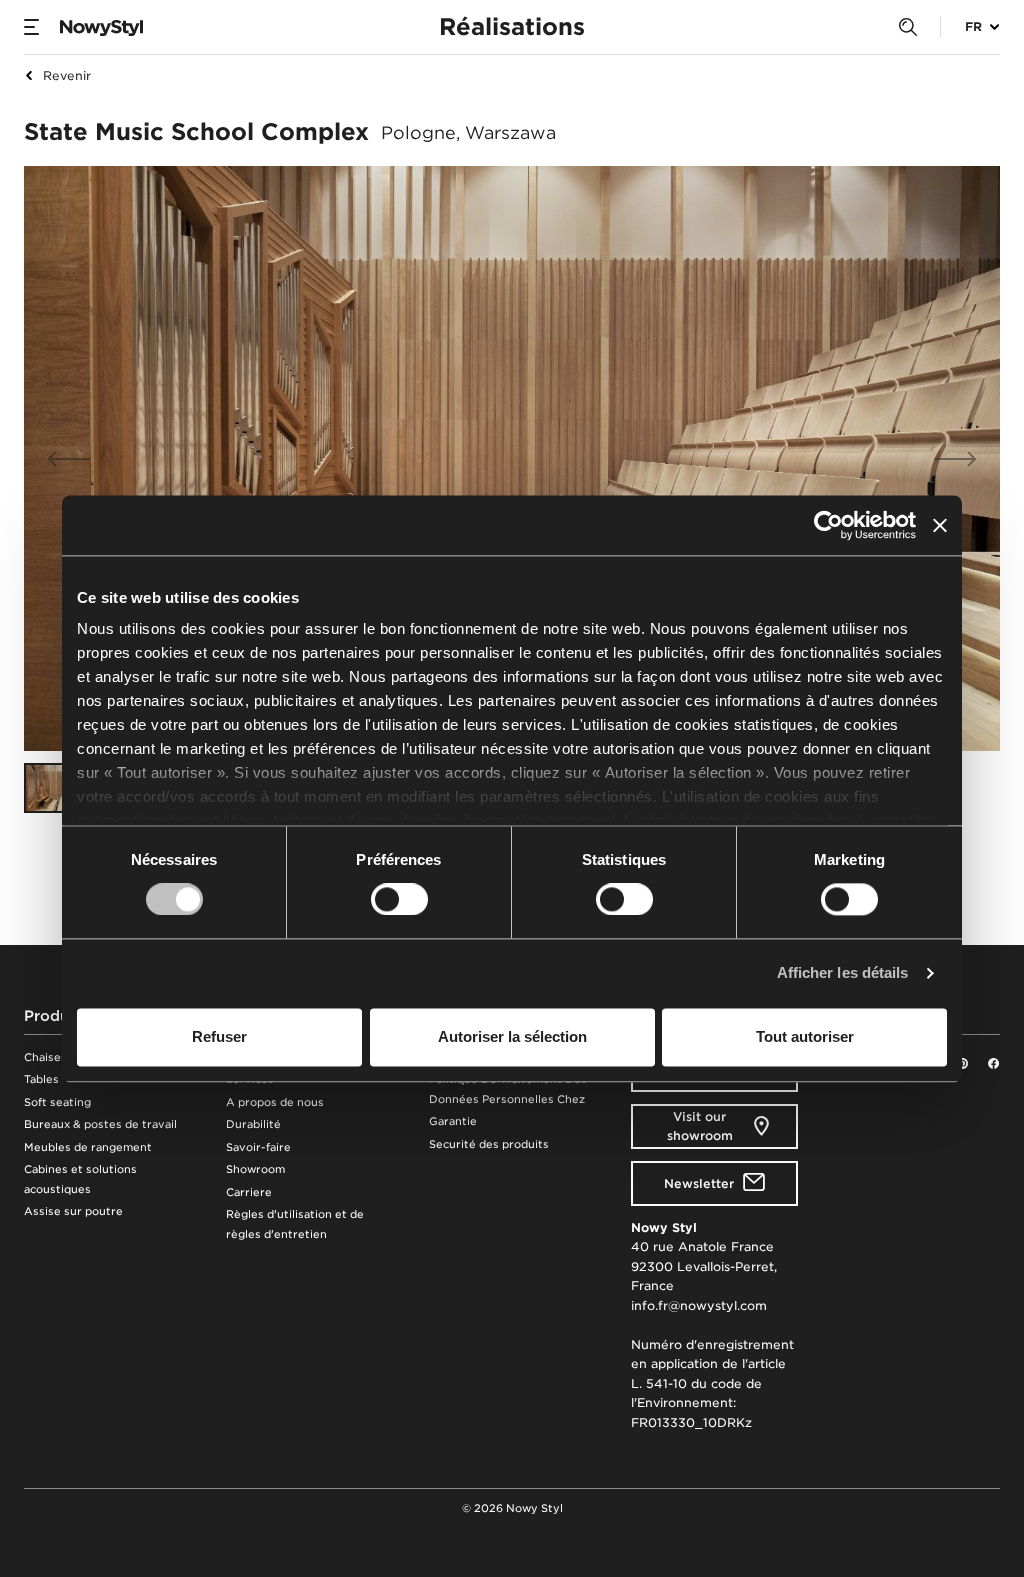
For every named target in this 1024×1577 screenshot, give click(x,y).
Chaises (45, 1057)
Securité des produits (489, 1144)
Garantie (453, 1121)
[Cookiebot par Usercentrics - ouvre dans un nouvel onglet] (828, 525)
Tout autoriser (805, 1036)
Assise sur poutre (73, 1211)
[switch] (399, 900)
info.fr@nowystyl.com (699, 1305)
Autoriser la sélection (512, 1036)
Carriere (249, 1192)
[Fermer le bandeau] (940, 525)
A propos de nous (275, 1102)
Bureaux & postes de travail (100, 1124)
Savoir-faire (258, 1147)
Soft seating (57, 1102)
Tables (41, 1079)
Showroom (255, 1169)
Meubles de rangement (88, 1147)
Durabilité (253, 1124)
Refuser (219, 1036)
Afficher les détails (843, 973)
